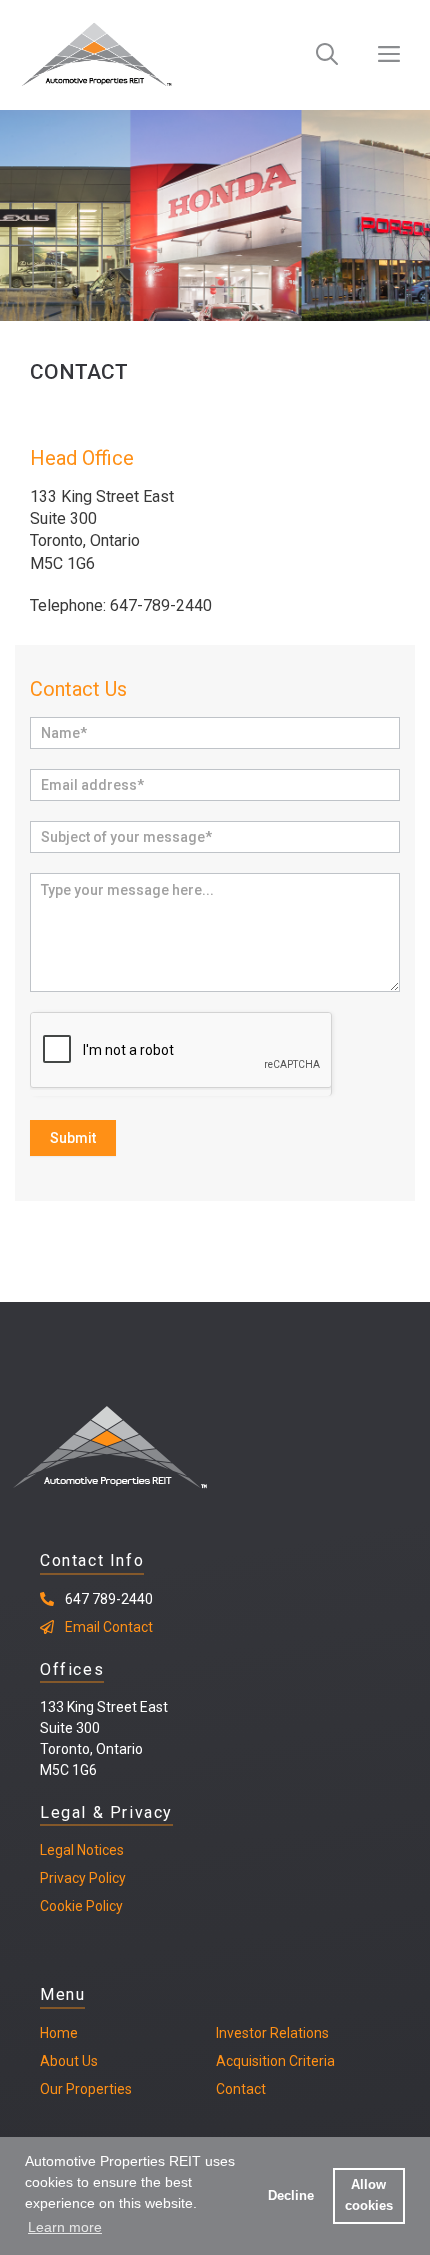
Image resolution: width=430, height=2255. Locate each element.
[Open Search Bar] (327, 55)
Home (59, 2033)
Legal (57, 1850)
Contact (241, 2089)
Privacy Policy (83, 1878)
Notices (99, 1850)
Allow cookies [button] (369, 2195)
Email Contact (109, 1627)
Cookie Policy (81, 1906)
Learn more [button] (65, 2227)
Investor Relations (272, 2033)
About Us (69, 2061)
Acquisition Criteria (275, 2061)
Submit (73, 1138)
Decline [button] (291, 2196)
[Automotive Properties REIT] (96, 55)
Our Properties (86, 2089)
